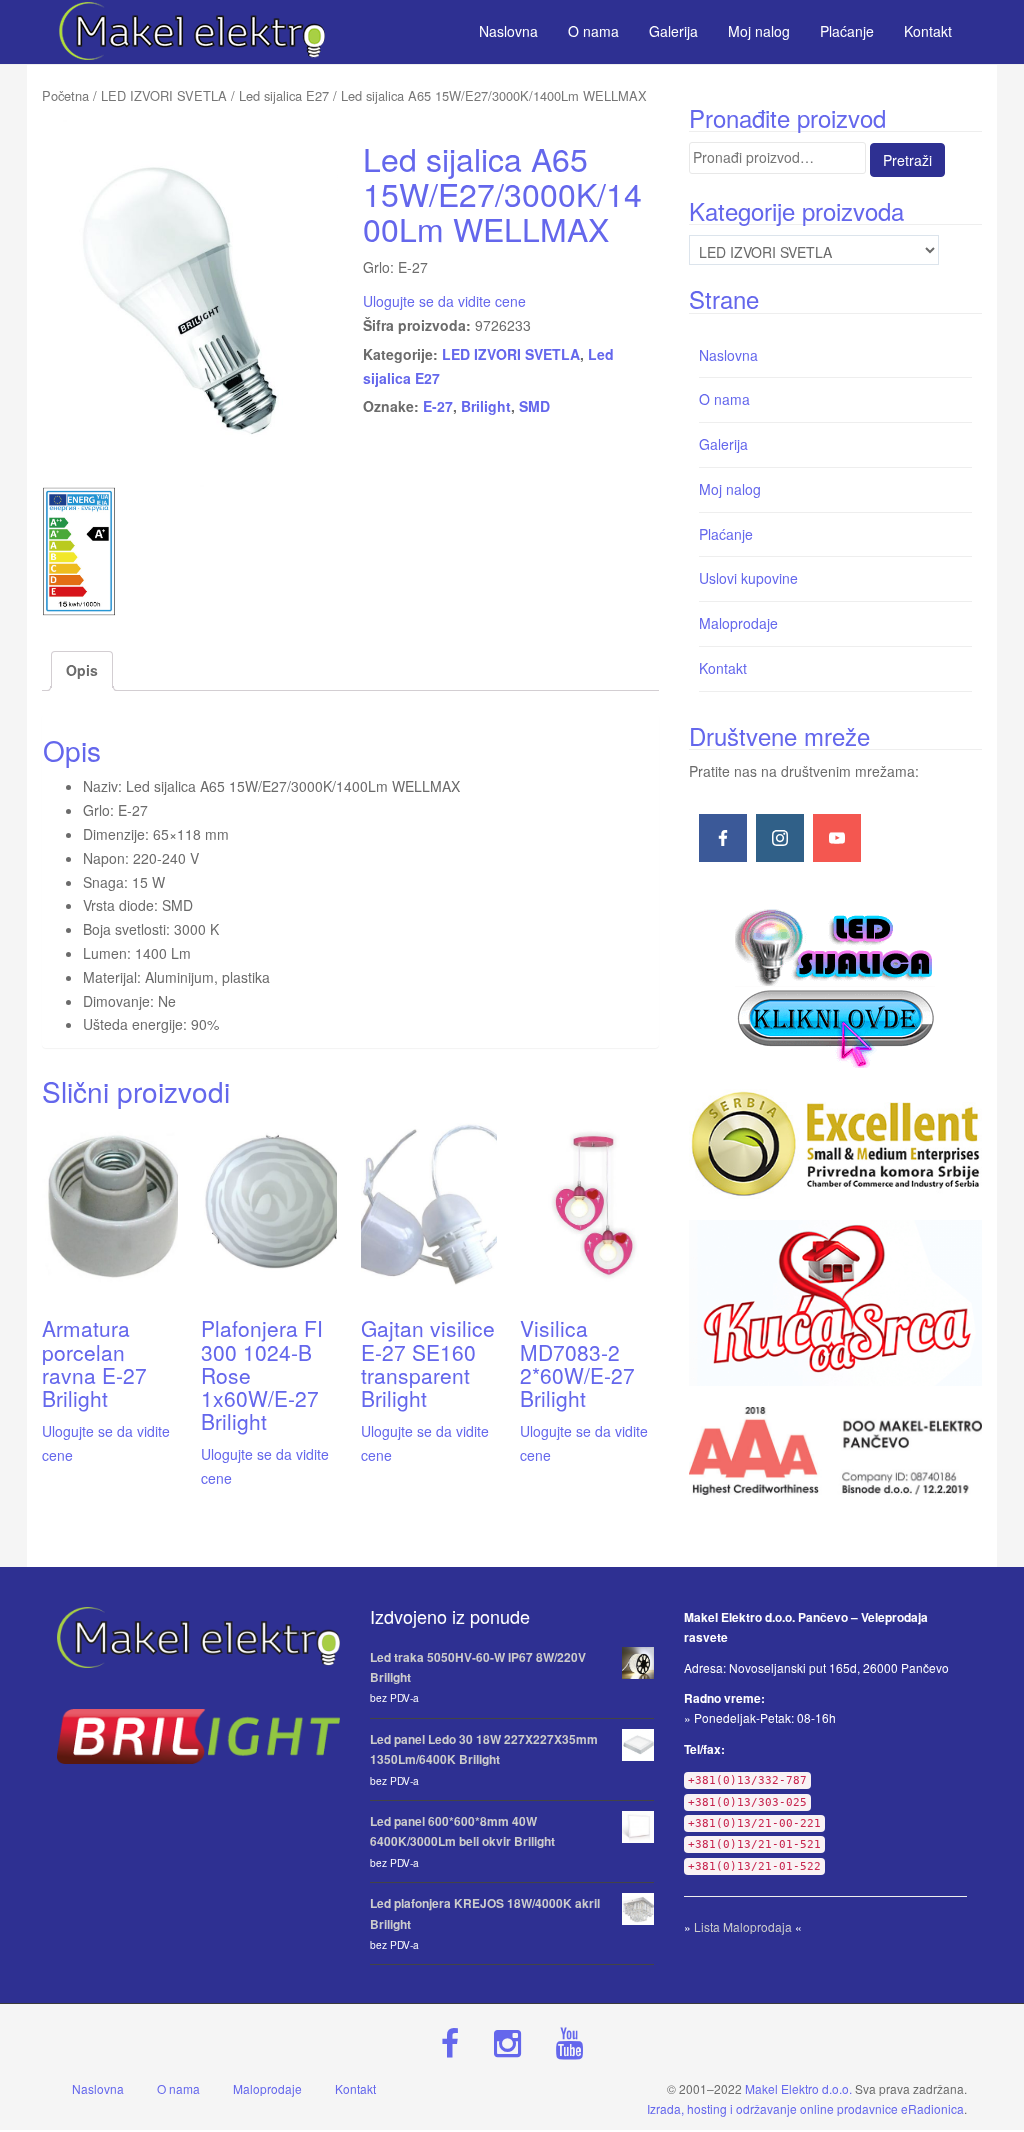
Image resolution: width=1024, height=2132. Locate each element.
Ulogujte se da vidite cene (444, 301)
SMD (534, 406)
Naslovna (728, 355)
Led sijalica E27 (284, 95)
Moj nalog (730, 489)
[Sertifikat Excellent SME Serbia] (835, 1144)
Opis (82, 670)
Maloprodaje (738, 623)
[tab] (82, 671)
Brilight (486, 406)
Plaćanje (726, 534)
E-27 (438, 406)
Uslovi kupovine (748, 578)
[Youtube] (837, 838)
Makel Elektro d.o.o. (798, 2088)
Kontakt (723, 668)
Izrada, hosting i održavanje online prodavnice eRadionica (805, 2108)
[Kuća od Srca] (835, 1303)
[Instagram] (780, 838)
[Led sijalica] (835, 986)
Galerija (723, 444)
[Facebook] (723, 838)
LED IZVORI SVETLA (164, 95)
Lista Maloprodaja (743, 1926)
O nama (724, 399)
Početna (65, 95)
